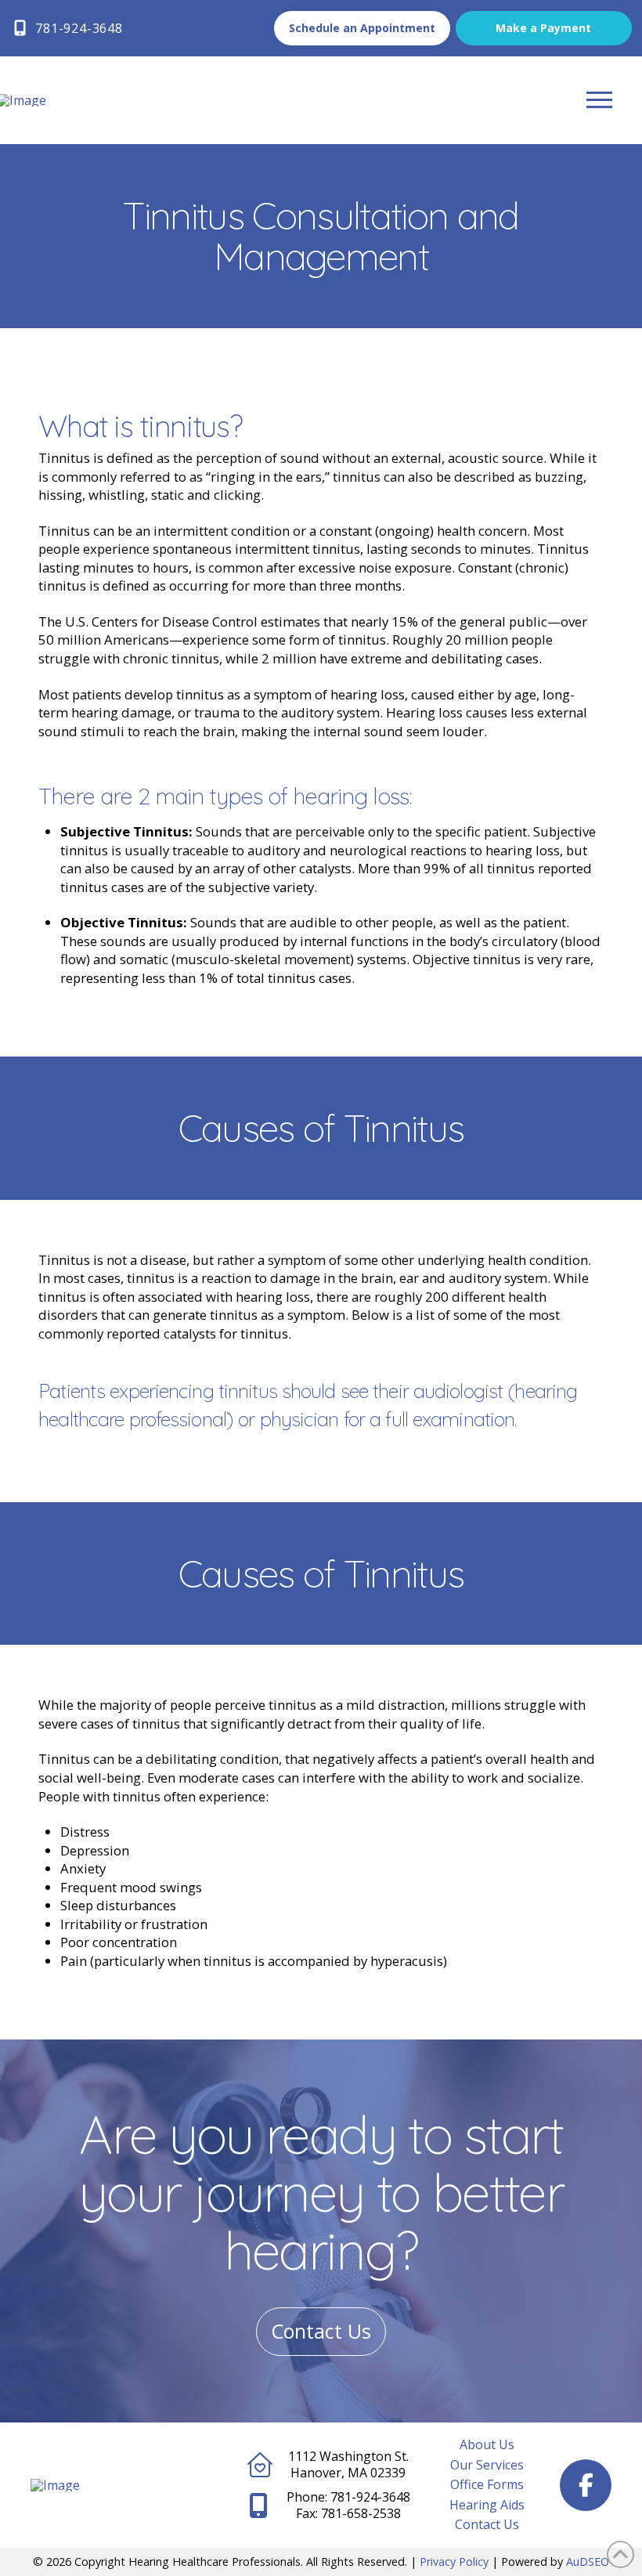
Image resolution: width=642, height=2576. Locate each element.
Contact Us (487, 2524)
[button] (599, 100)
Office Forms (487, 2484)
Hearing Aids (487, 2505)
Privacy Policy (454, 2562)
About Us (487, 2444)
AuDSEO (588, 2562)
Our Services (487, 2465)
